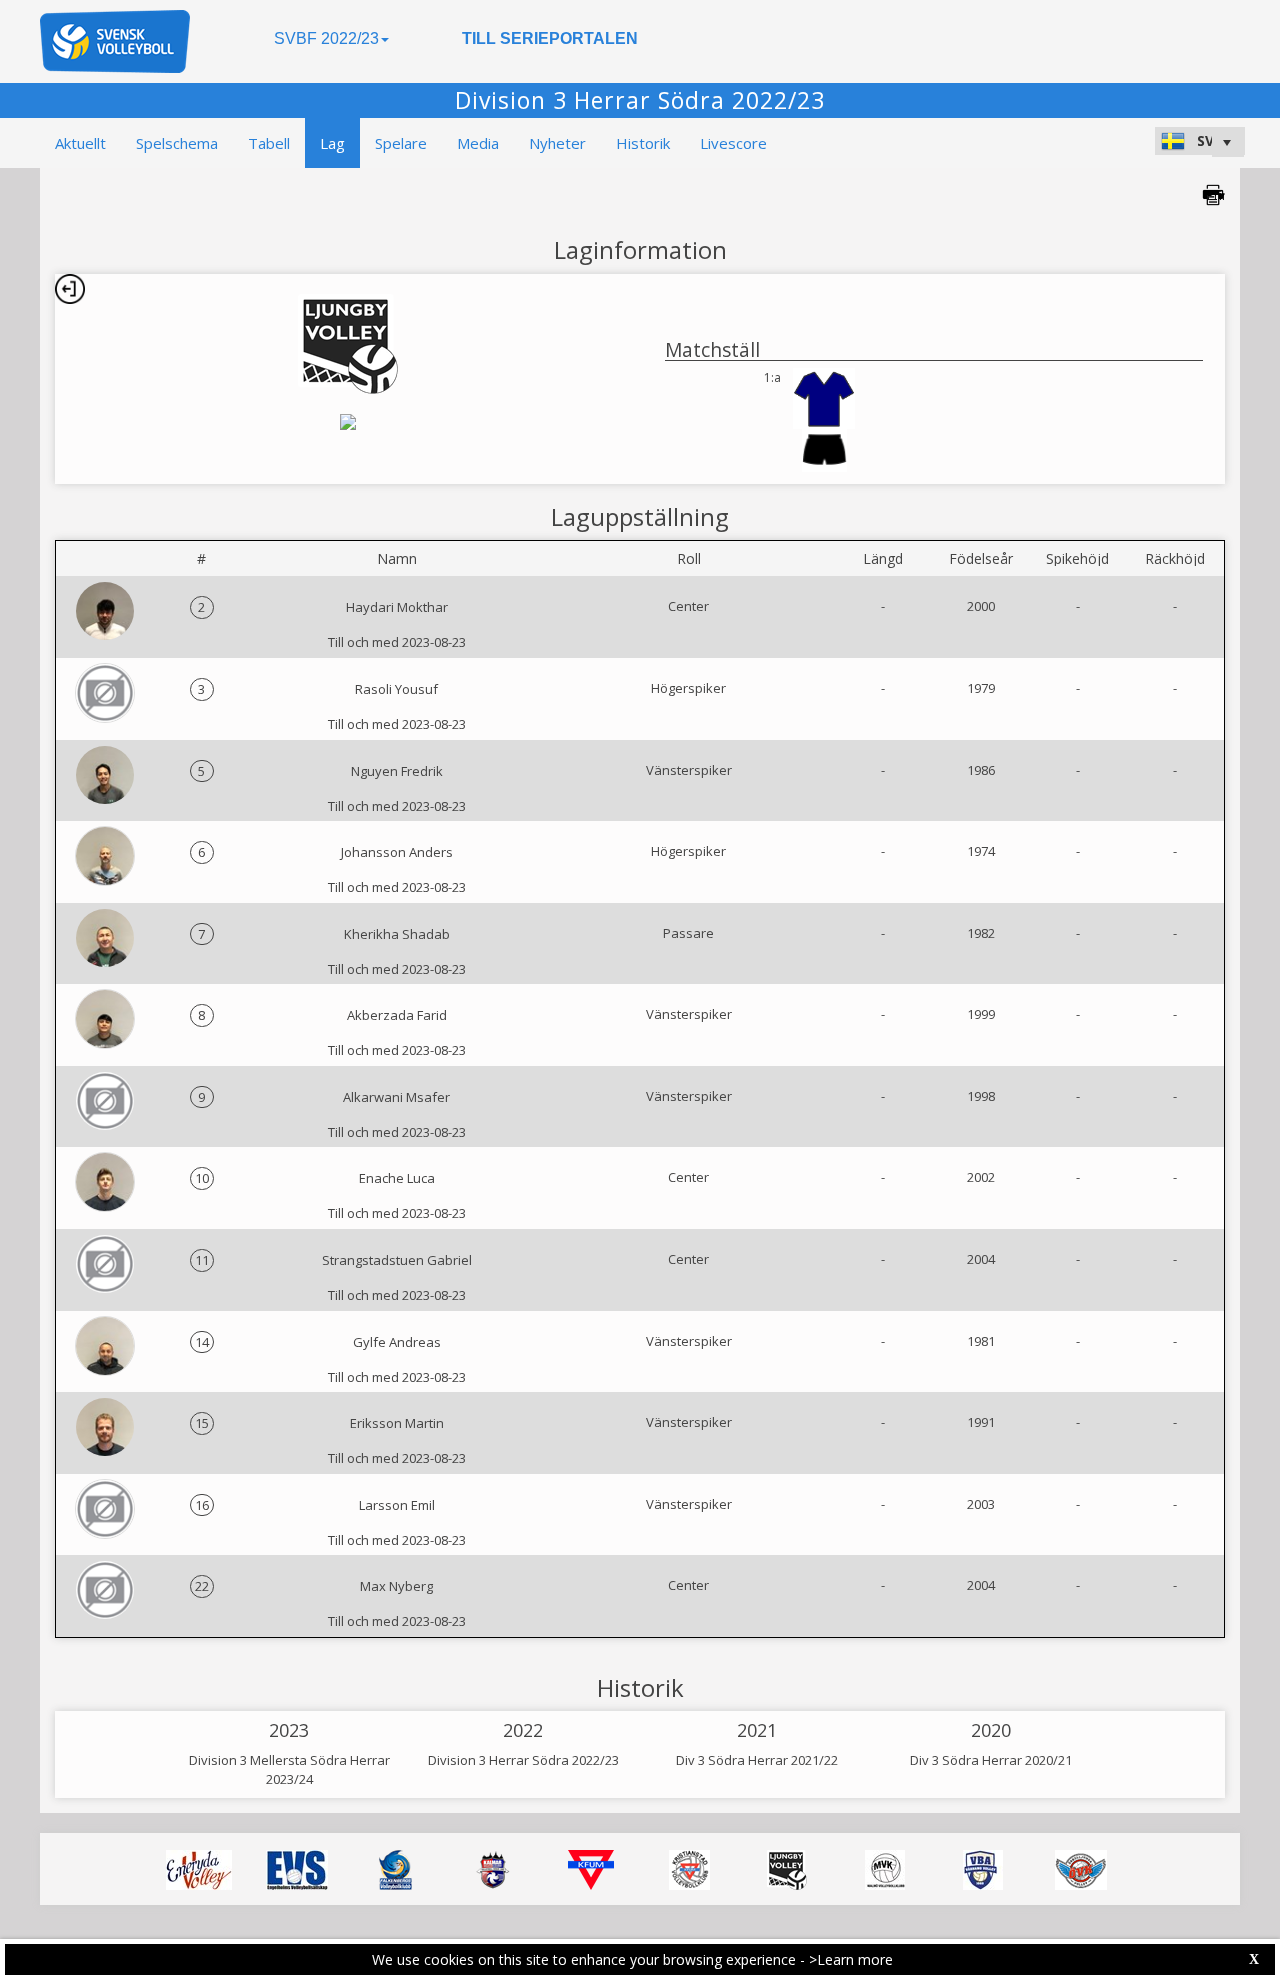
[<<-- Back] (70, 289)
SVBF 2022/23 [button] (326, 38)
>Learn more (851, 1959)
